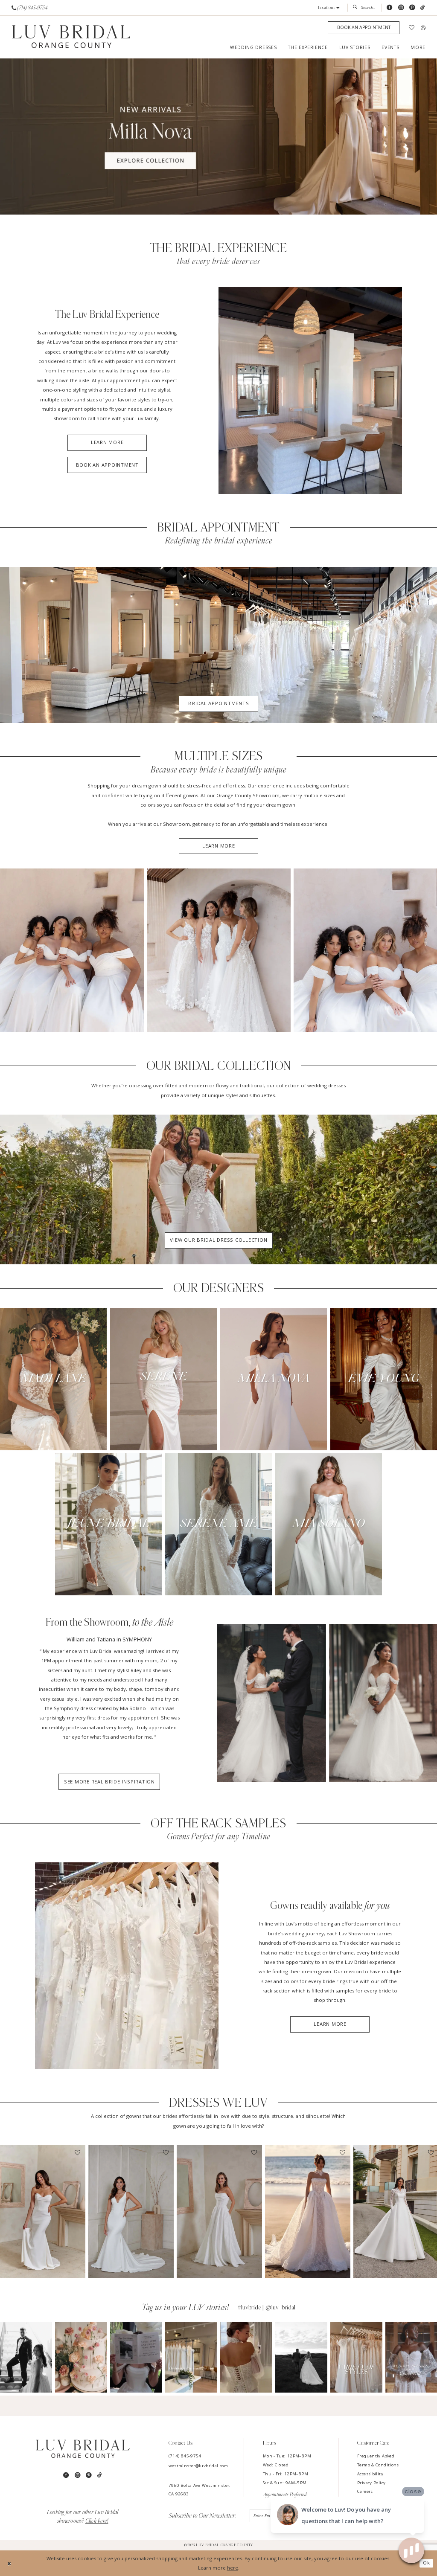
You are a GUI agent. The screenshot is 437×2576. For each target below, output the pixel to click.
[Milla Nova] (274, 1379)
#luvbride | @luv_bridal (267, 2307)
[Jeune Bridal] (108, 1524)
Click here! (97, 2521)
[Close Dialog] (9, 2563)
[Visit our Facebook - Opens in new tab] (389, 8)
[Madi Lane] (53, 1379)
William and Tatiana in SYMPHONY (109, 1639)
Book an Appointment (107, 465)
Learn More (107, 442)
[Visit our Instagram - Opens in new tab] (401, 8)
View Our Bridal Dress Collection (218, 1240)
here (233, 2568)
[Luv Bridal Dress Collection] (218, 1189)
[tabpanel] (218, 136)
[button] (329, 8)
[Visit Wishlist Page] (412, 28)
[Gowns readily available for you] (127, 1966)
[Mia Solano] (329, 1524)
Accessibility (370, 2474)
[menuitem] (30, 8)
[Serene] (163, 1379)
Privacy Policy (371, 2483)
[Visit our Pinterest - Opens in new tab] (412, 8)
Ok (427, 2563)
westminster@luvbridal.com (198, 2466)
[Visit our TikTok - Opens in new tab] (423, 8)
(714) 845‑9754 (185, 2456)
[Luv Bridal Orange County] (71, 37)
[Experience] (310, 391)
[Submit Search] (357, 8)
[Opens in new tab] (26, 2357)
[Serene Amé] (218, 1524)
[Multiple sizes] (72, 950)
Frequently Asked (376, 2456)
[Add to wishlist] (77, 2153)
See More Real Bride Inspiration (109, 1782)
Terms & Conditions (378, 2465)
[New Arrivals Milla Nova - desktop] (218, 136)
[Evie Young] (384, 1379)
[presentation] (43, 2212)
